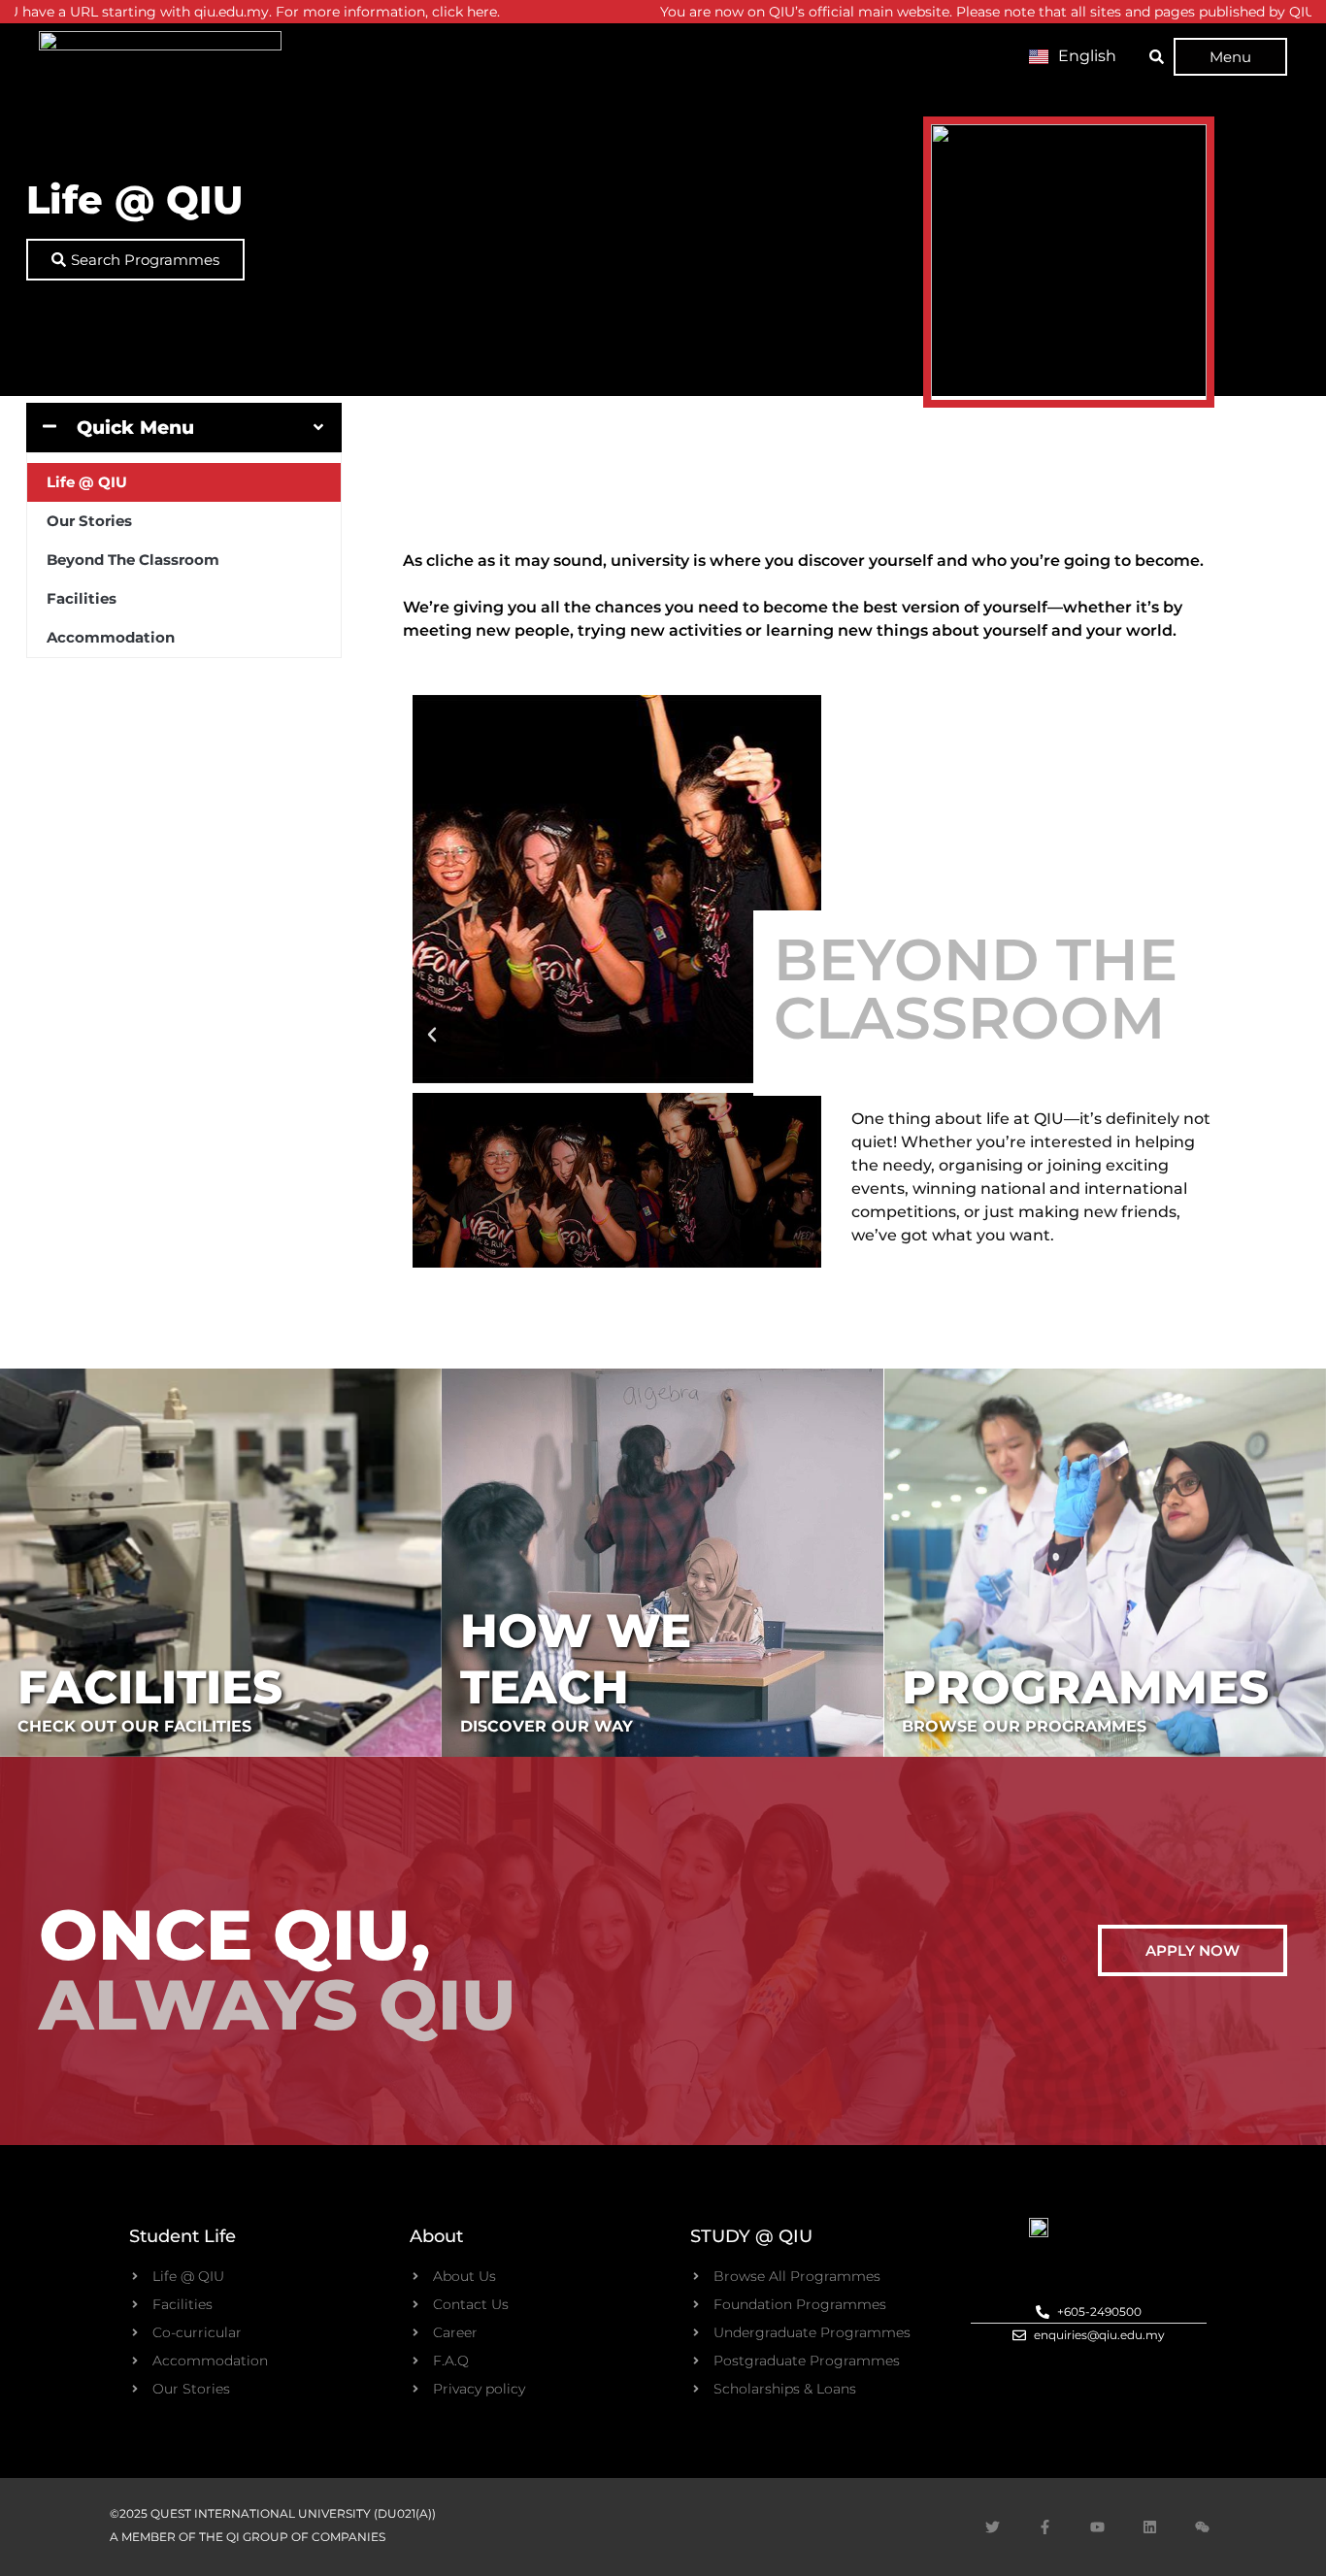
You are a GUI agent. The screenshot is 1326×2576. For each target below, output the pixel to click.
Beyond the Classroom (976, 989)
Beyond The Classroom (133, 560)
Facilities (82, 598)
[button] (432, 1035)
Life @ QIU (87, 482)
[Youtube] (1097, 2526)
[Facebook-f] (1044, 2526)
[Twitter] (992, 2526)
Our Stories (89, 521)
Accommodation (111, 637)
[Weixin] (1202, 2526)
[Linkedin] (1149, 2526)
